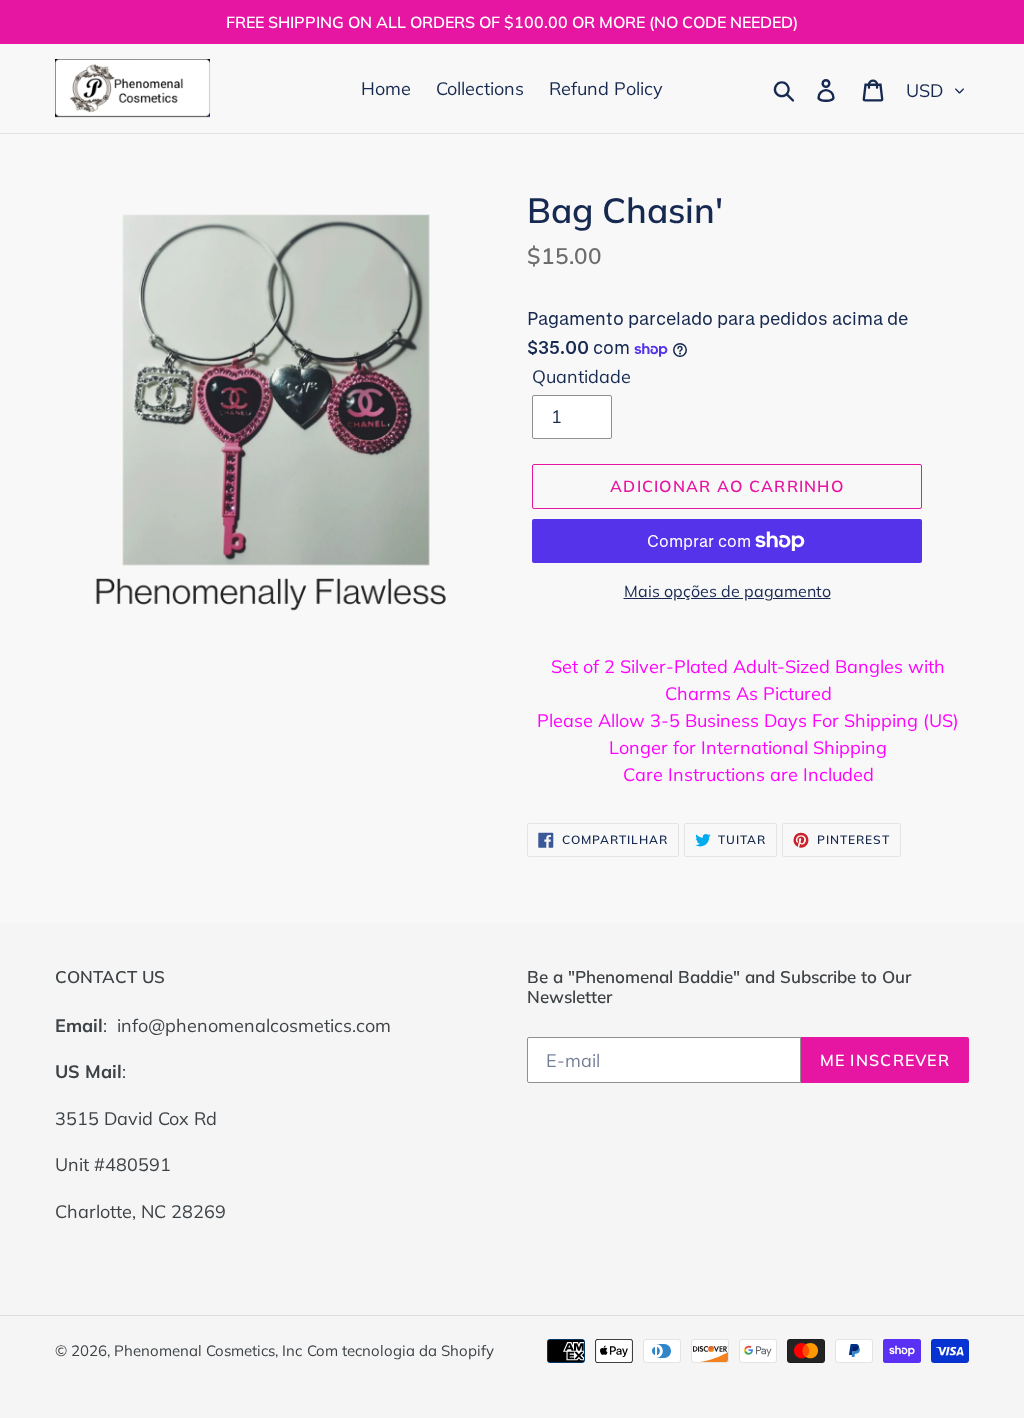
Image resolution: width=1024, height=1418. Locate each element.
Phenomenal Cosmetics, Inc (208, 1350)
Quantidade (581, 376)
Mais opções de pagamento (727, 591)
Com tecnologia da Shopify (400, 1350)
